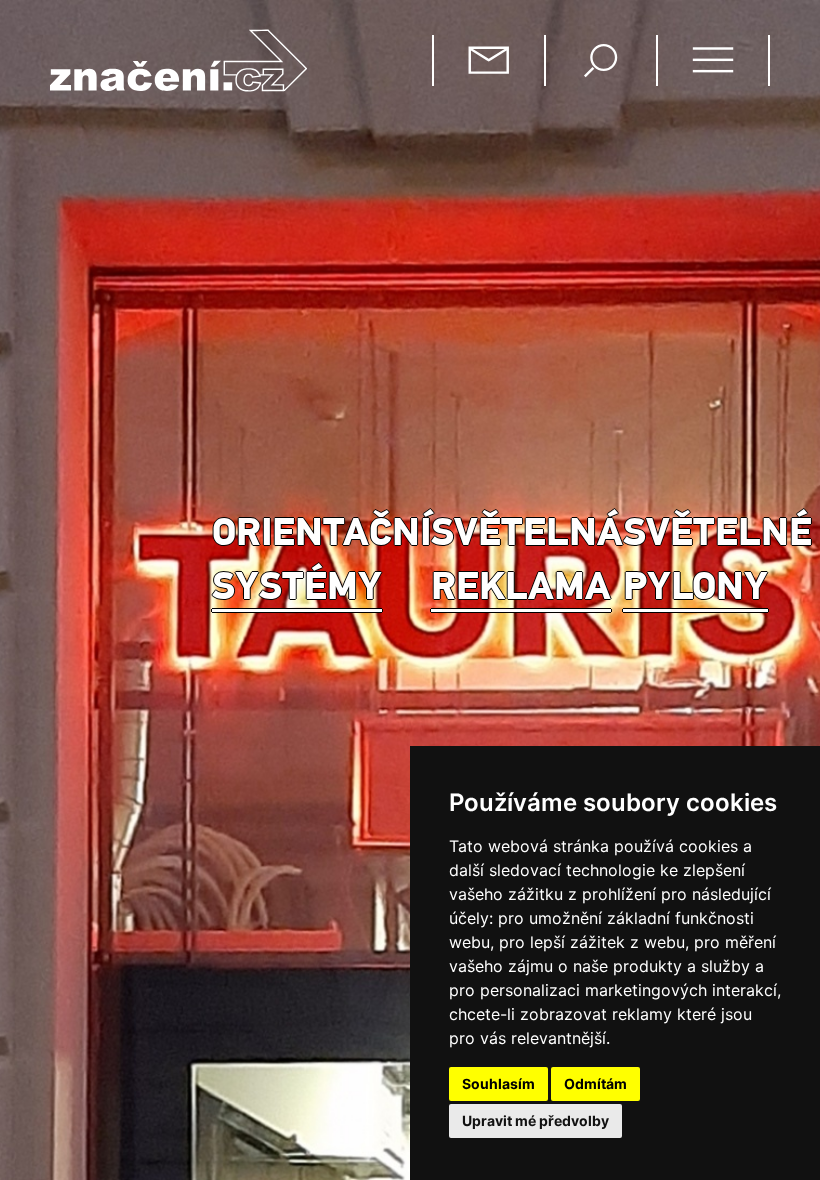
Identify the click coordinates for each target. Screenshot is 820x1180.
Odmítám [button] (595, 1083)
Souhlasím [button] (498, 1083)
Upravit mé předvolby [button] (535, 1120)
